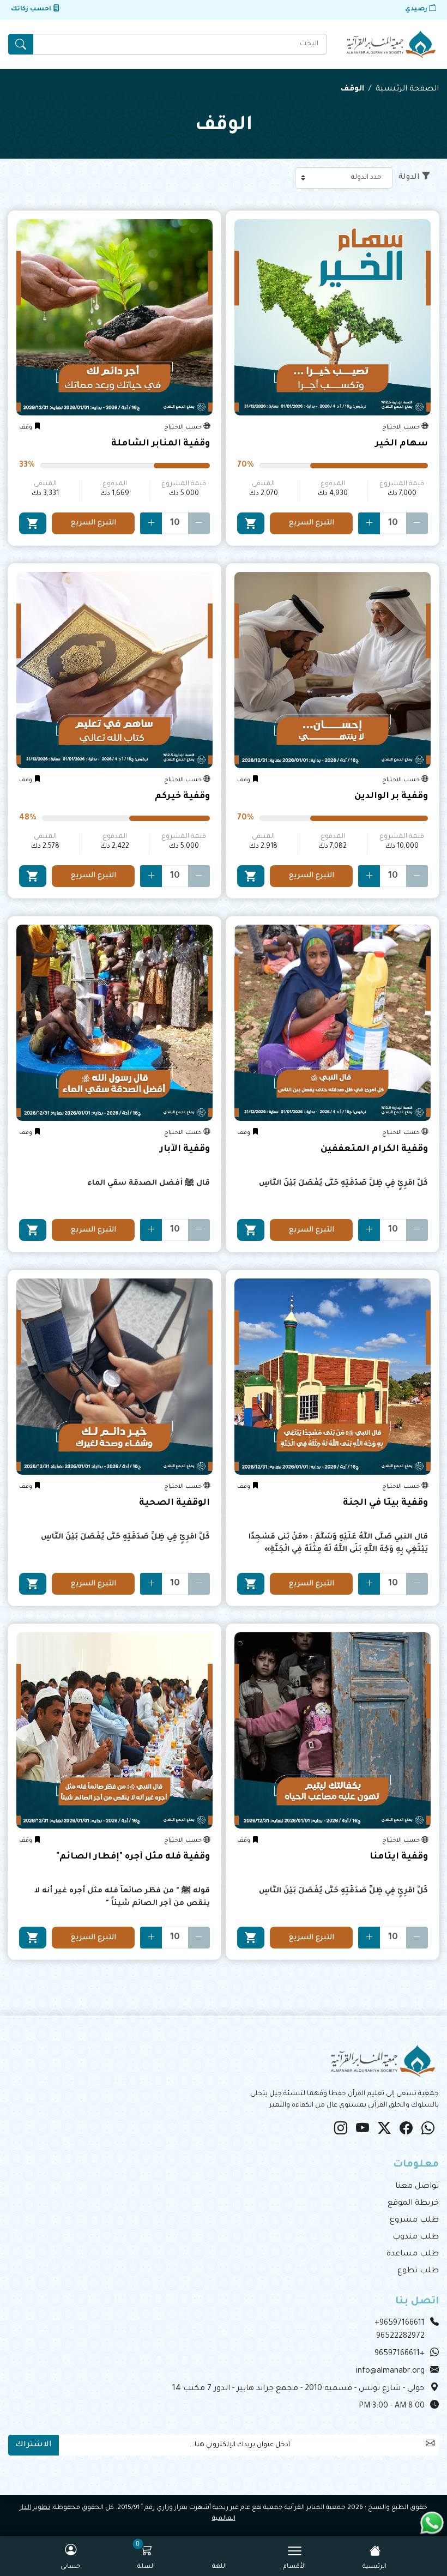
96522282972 (400, 2337)
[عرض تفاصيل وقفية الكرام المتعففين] (333, 1023)
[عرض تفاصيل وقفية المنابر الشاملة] (114, 317)
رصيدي (417, 10)
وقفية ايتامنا (399, 1857)
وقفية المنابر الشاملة (161, 444)
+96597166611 (400, 2324)
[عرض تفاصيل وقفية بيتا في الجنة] (333, 1377)
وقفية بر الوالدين (391, 797)
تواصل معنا (417, 2187)
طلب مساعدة (413, 2254)
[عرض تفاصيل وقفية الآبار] (114, 1023)
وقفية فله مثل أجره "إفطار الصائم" (133, 1857)
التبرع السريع (312, 523)
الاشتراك (34, 2445)
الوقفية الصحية (174, 1503)
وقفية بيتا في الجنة (385, 1503)
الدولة (409, 178)
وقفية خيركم (182, 797)
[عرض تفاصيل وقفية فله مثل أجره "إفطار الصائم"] (114, 1730)
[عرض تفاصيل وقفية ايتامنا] (333, 1730)
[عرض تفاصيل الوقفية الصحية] (114, 1377)
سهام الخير (401, 444)
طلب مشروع (414, 2221)
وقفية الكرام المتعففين (374, 1149)
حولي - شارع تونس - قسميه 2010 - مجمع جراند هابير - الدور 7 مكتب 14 (298, 2389)
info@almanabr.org (390, 2372)
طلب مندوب (416, 2237)
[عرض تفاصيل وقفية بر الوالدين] (333, 670)
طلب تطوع (418, 2271)
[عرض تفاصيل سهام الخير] (333, 317)
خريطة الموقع (413, 2204)
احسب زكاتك (32, 10)
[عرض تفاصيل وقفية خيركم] (114, 670)
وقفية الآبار (185, 1149)
